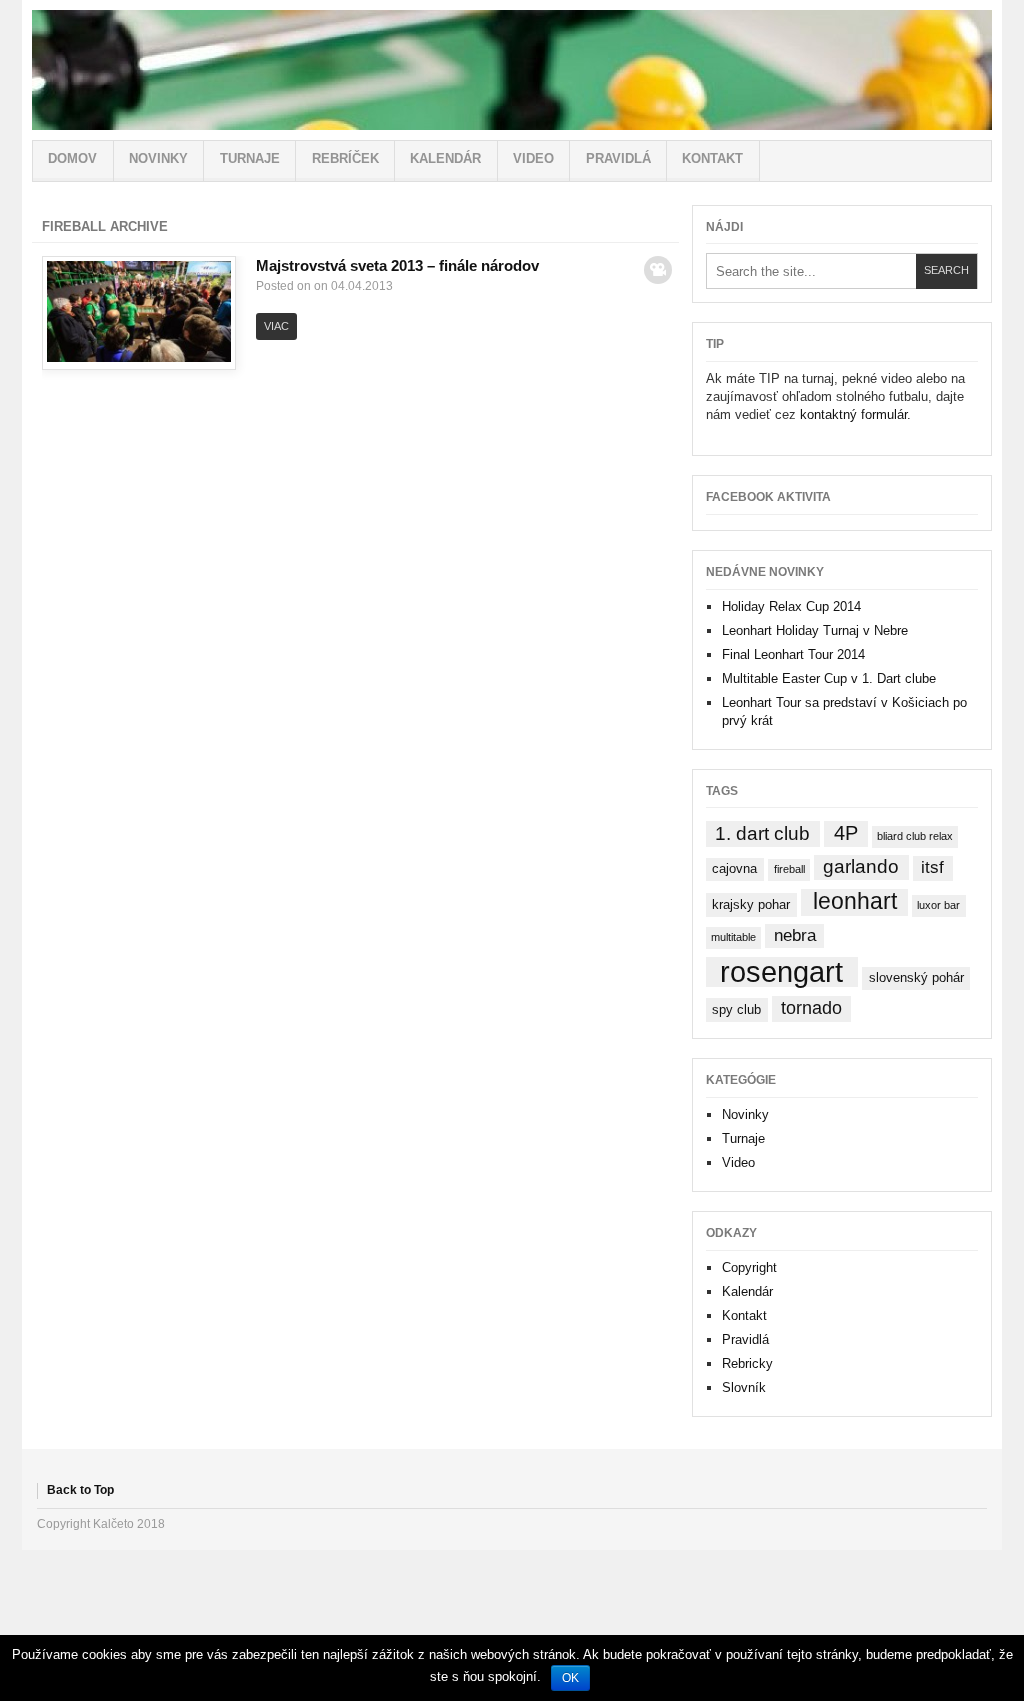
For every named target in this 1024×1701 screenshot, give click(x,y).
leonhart (855, 902)
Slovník (744, 1387)
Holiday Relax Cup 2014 (791, 606)
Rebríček (345, 158)
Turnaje (250, 158)
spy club (736, 1009)
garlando (861, 866)
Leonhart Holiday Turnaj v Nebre (815, 630)
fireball (789, 869)
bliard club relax (915, 836)
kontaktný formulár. (855, 414)
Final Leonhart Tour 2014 (793, 654)
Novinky (158, 158)
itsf (932, 867)
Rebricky (747, 1363)
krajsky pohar (751, 904)
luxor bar (938, 905)
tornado (811, 1008)
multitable (733, 937)
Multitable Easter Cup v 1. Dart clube (829, 678)
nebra (795, 935)
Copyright (749, 1267)
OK (570, 1678)
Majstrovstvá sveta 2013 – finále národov (397, 265)
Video (533, 158)
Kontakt (712, 158)
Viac (276, 326)
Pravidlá (618, 158)
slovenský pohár (916, 977)
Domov (72, 158)
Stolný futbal (512, 70)
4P (846, 833)
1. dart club (762, 833)
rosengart (781, 972)
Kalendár (445, 158)
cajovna (734, 868)
